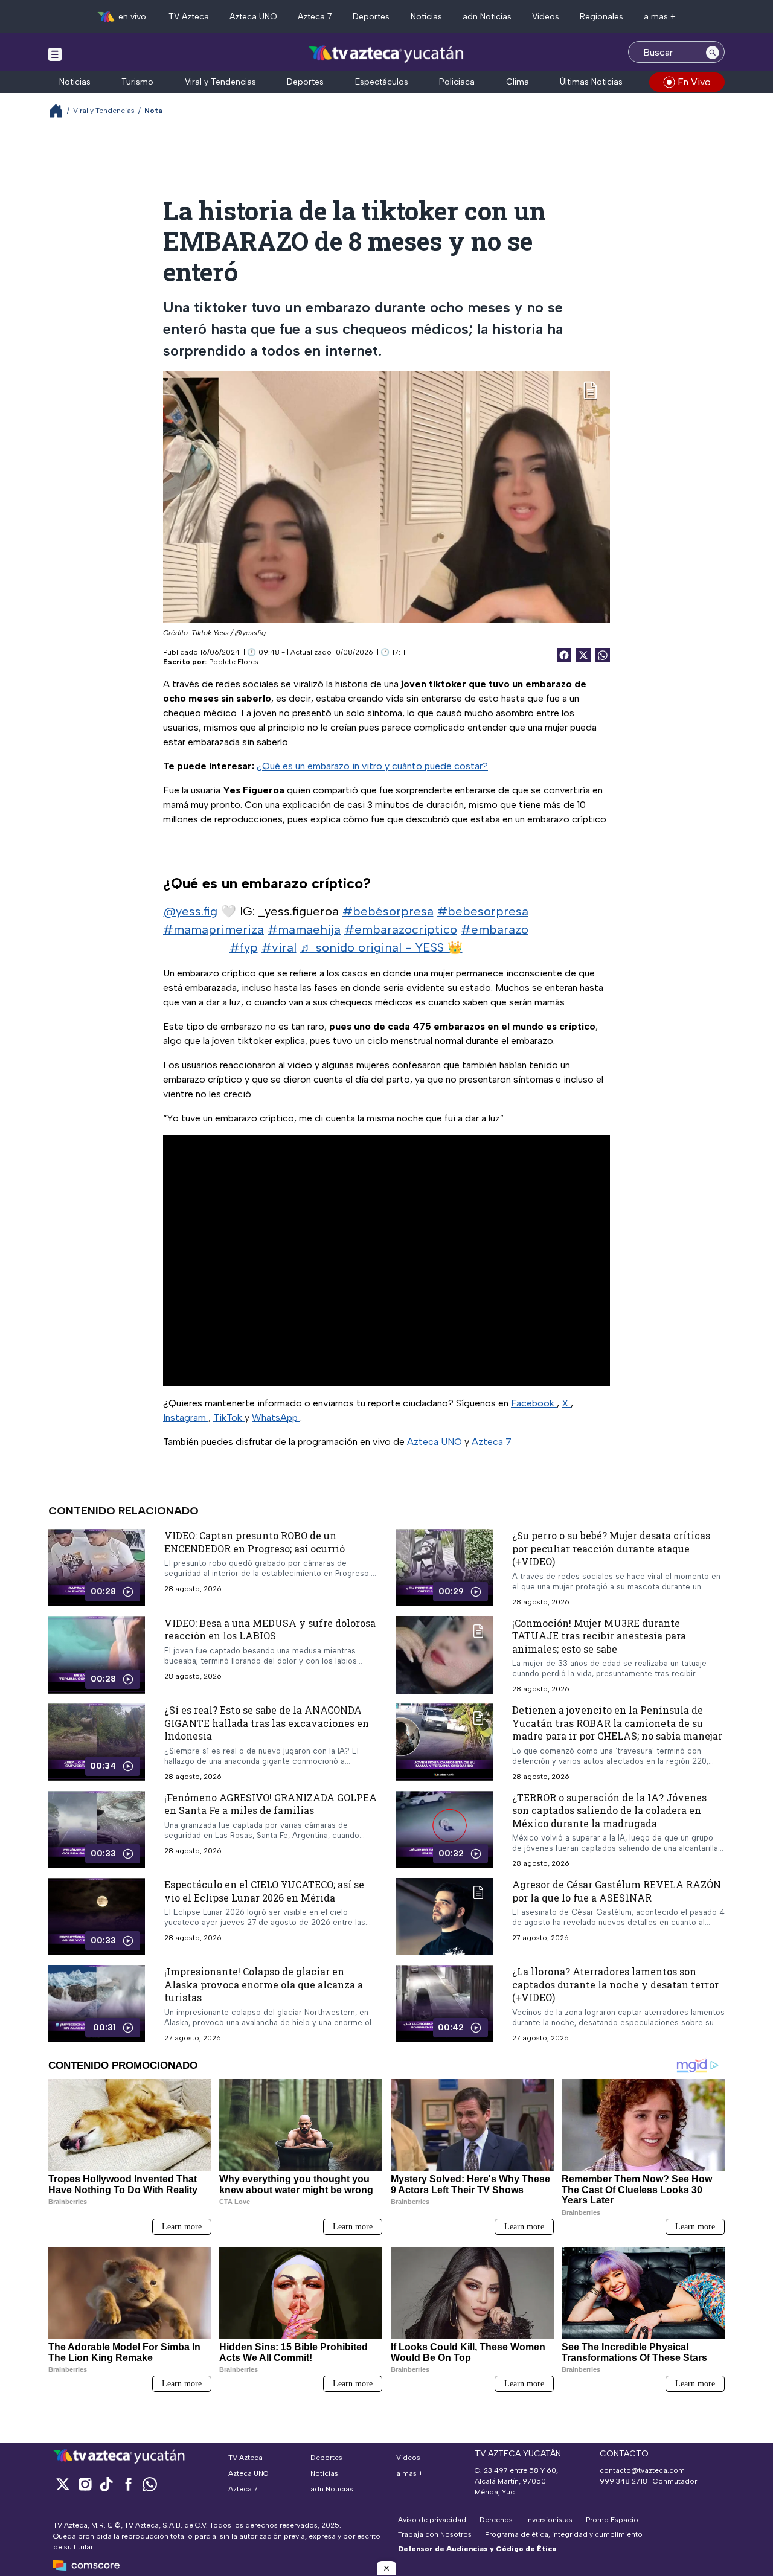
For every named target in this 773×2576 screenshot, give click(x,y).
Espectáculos (382, 82)
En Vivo (694, 82)
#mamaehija (304, 929)
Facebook (534, 1403)
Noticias (426, 17)
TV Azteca (189, 17)
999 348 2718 (624, 2481)
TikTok (229, 1418)
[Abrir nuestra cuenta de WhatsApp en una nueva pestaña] (150, 2484)
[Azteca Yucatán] (386, 53)
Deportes (371, 17)
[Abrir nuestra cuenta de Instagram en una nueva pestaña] (85, 2484)
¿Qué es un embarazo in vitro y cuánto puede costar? (372, 766)
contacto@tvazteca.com (642, 2470)
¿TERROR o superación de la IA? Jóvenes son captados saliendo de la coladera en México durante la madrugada (609, 1810)
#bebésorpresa (388, 911)
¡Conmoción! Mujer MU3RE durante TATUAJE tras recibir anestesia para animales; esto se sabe (599, 1636)
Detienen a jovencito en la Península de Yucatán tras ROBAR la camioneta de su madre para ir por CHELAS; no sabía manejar (617, 1723)
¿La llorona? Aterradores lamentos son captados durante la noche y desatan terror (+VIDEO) (615, 1985)
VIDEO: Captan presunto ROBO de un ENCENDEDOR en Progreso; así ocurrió (255, 1542)
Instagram (186, 1418)
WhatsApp (276, 1418)
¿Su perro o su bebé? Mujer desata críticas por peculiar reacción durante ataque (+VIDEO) (611, 1548)
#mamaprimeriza (213, 929)
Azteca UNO (253, 17)
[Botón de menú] (55, 54)
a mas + (660, 17)
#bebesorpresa (483, 911)
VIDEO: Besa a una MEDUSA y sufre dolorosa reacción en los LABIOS (270, 1629)
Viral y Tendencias (220, 82)
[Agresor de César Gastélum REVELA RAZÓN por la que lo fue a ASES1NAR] (444, 1917)
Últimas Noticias (591, 82)
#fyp (244, 947)
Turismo (137, 82)
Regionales (601, 17)
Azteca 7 (315, 17)
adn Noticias (487, 17)
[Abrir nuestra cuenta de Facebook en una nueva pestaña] (128, 2484)
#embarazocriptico (401, 929)
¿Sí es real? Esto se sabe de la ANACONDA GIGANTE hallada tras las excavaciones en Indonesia (267, 1723)
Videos (546, 17)
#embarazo (495, 929)
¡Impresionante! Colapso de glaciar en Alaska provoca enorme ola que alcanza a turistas (264, 1985)
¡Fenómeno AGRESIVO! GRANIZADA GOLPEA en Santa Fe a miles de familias (271, 1804)
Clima (518, 82)
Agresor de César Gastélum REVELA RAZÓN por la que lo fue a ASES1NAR (617, 1892)
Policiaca (457, 82)
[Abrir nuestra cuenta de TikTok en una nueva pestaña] (106, 2484)
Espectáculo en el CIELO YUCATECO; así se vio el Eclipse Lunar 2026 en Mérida (264, 1892)
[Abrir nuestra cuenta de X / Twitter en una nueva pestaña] (63, 2484)
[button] (386, 2568)
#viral (279, 947)
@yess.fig (191, 911)
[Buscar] (713, 52)
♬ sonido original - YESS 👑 (381, 947)
